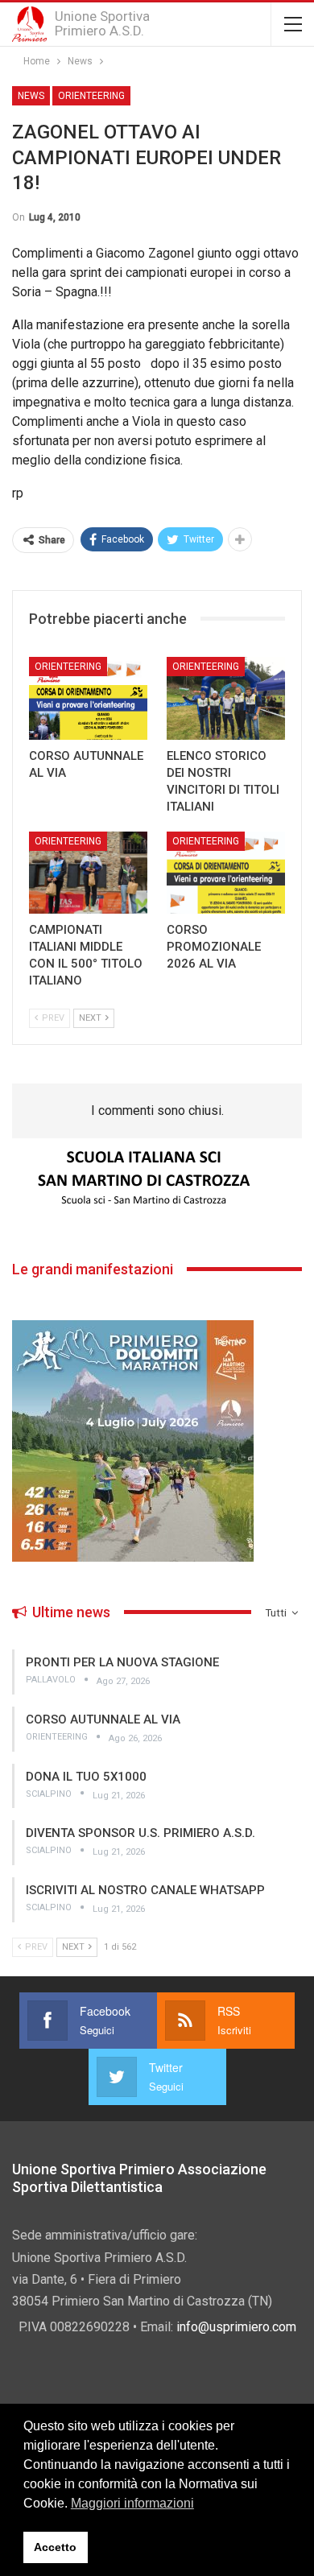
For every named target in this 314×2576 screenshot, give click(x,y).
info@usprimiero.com (236, 2327)
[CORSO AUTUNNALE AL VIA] (88, 698)
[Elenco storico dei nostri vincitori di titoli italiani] (226, 698)
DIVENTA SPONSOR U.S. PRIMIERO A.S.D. (140, 1833)
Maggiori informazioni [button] (132, 2503)
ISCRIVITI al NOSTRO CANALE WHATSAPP (145, 1890)
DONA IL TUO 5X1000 (86, 1777)
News (31, 96)
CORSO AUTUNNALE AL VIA (103, 1719)
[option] (157, 1179)
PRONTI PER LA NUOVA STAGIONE (122, 1662)
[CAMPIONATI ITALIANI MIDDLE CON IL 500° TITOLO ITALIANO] (88, 873)
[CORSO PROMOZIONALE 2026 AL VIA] (226, 873)
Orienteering (91, 96)
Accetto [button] (55, 2547)
